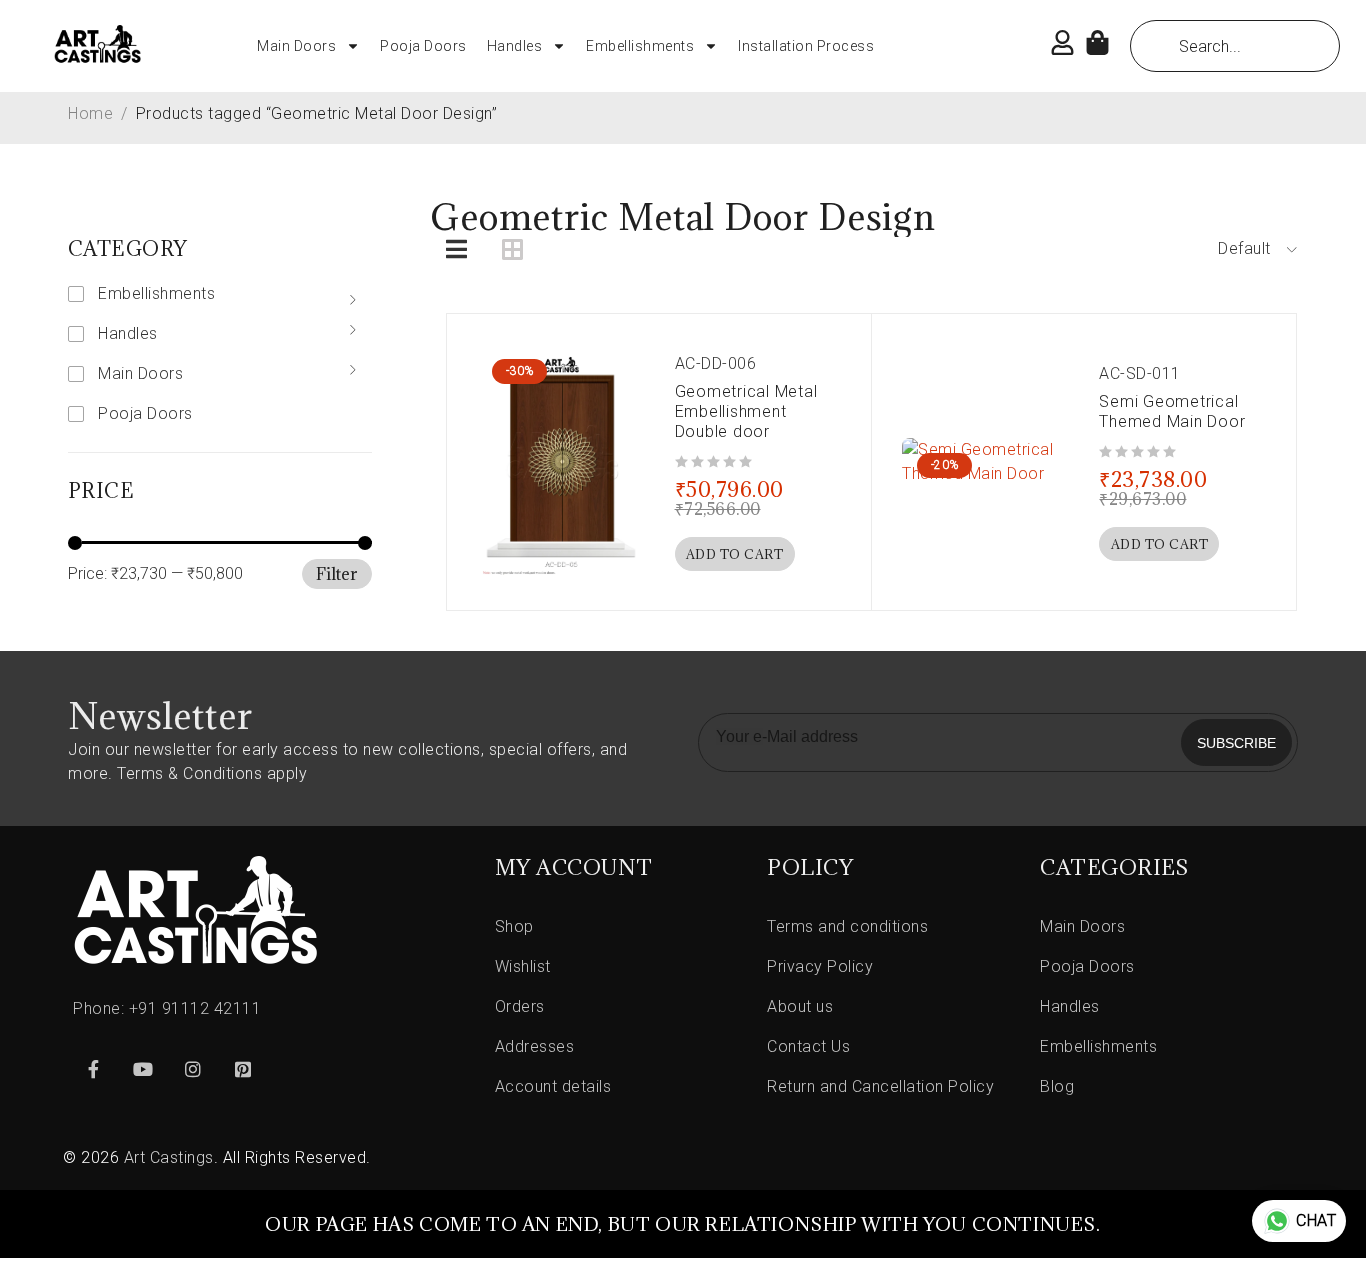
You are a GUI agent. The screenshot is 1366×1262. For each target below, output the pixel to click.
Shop (514, 926)
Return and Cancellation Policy (880, 1086)
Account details (553, 1086)
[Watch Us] (143, 1069)
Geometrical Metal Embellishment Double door (746, 411)
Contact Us (808, 1046)
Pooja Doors (423, 46)
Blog (1057, 1086)
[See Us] (193, 1069)
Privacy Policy (820, 966)
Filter (337, 574)
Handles (515, 46)
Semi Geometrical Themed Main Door (1172, 411)
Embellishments (640, 46)
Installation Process (806, 46)
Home (90, 113)
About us (800, 1006)
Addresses (535, 1046)
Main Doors (296, 46)
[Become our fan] (93, 1069)
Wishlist (523, 966)
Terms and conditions (847, 926)
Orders (520, 1006)
